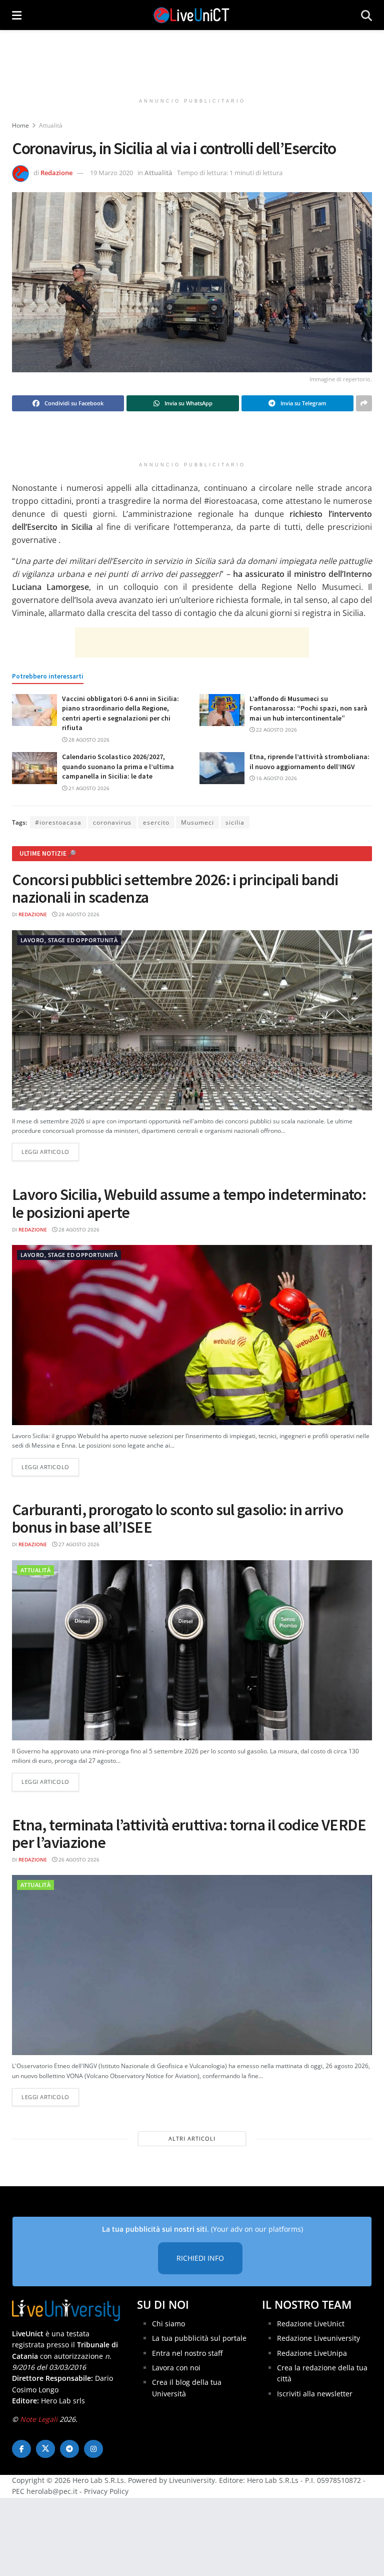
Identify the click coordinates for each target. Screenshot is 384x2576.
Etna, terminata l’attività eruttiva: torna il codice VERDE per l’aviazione (189, 1834)
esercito (156, 822)
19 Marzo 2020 (111, 173)
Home (20, 125)
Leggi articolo (50, 1151)
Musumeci (197, 822)
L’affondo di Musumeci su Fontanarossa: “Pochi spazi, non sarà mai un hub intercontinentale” (308, 708)
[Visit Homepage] (191, 15)
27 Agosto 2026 (78, 1544)
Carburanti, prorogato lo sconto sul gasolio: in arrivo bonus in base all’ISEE (177, 1518)
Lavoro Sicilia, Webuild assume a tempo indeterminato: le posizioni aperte (189, 1203)
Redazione (56, 173)
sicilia (235, 822)
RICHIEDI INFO (200, 2258)
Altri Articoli (192, 2138)
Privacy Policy (106, 2491)
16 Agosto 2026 (276, 778)
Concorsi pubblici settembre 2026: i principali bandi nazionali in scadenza (175, 888)
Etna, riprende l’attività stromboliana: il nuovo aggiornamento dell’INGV (309, 762)
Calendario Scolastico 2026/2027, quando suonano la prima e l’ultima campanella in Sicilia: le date (118, 766)
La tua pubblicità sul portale (199, 2338)
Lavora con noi (176, 2368)
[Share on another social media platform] (364, 403)
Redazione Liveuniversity (318, 2338)
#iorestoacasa (58, 822)
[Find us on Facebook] (21, 2449)
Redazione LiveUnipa (312, 2353)
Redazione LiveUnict (311, 2324)
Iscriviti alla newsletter (315, 2394)
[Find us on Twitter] (45, 2449)
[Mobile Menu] (17, 15)
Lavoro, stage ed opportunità (69, 940)
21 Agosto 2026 (88, 788)
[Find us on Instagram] (93, 2449)
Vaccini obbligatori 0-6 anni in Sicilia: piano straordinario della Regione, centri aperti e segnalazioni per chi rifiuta (120, 713)
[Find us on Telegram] (69, 2449)
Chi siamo (168, 2324)
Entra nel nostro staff (187, 2353)
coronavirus (112, 822)
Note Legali (39, 2419)
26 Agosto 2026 (78, 1859)
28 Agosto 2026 (88, 740)
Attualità (51, 125)
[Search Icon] (366, 15)
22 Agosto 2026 (276, 730)
